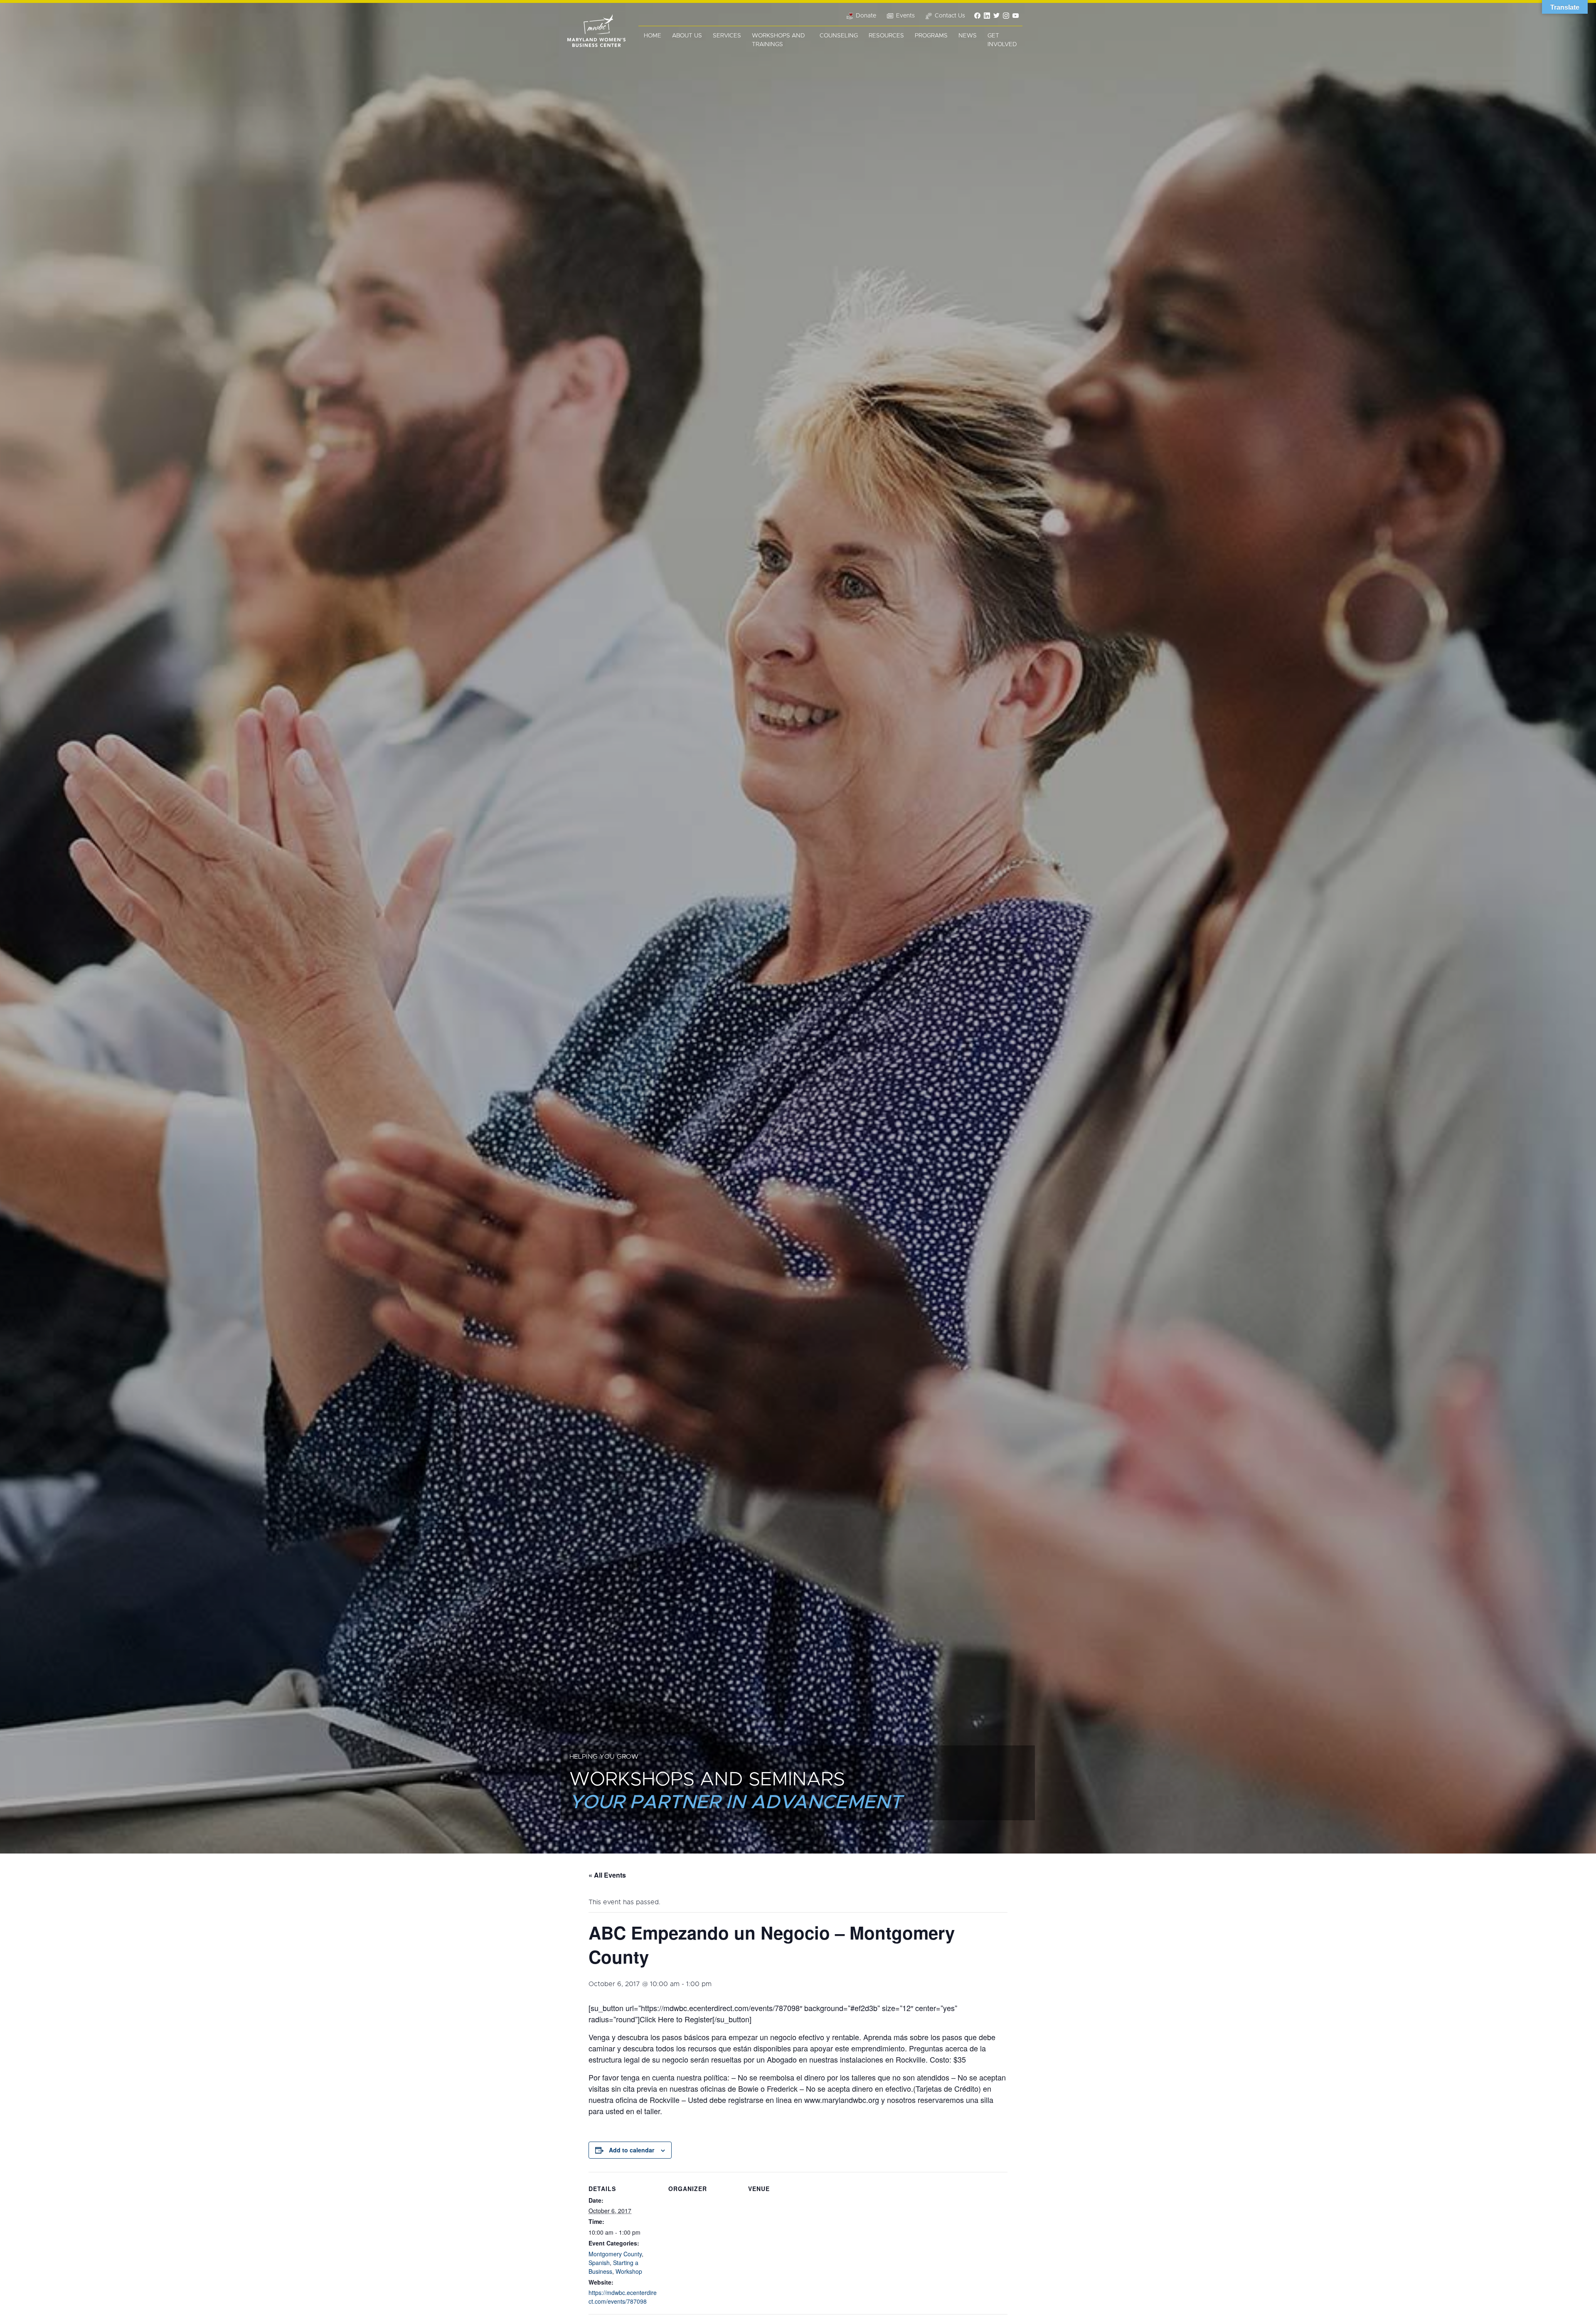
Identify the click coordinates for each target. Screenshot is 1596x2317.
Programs (931, 36)
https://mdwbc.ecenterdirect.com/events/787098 (623, 2297)
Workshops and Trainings (778, 40)
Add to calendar (632, 2150)
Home (653, 36)
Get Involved (1002, 40)
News (968, 36)
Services (727, 36)
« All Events (607, 1875)
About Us (687, 36)
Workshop (629, 2271)
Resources (886, 36)
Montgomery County (615, 2254)
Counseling (839, 36)
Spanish (599, 2263)
